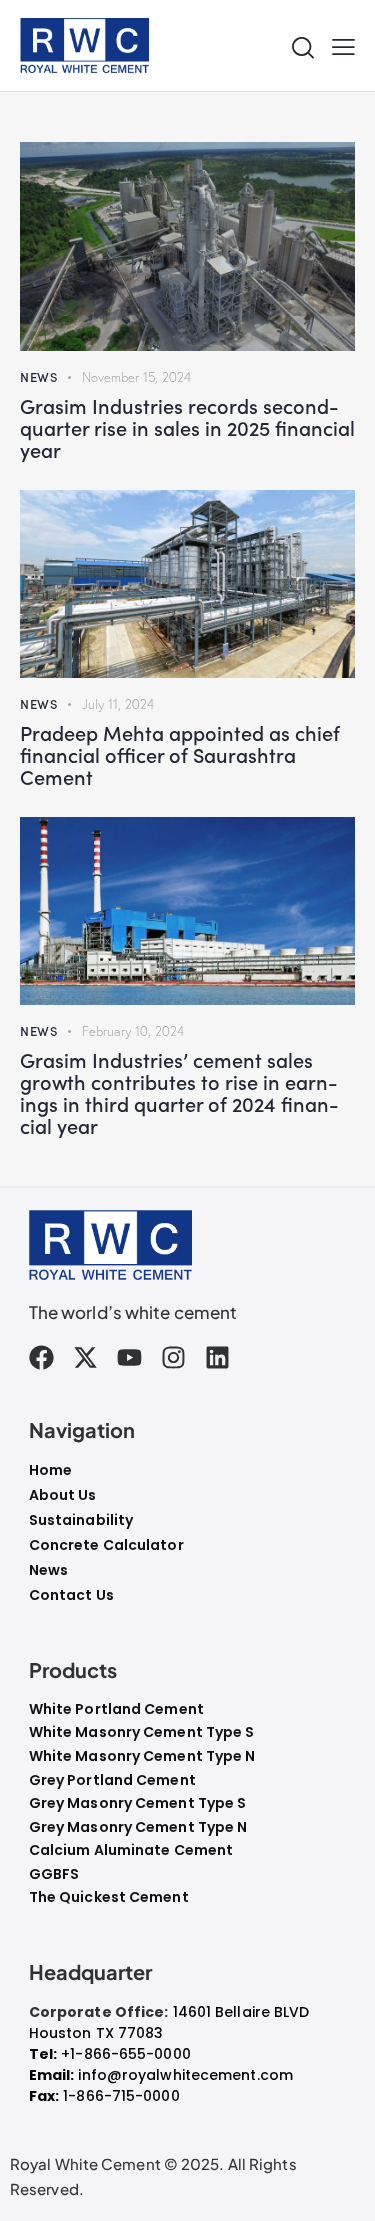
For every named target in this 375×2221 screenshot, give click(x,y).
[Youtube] (129, 1357)
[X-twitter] (85, 1357)
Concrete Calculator (106, 1545)
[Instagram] (173, 1357)
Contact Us (71, 1595)
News (38, 376)
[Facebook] (41, 1357)
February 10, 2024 (133, 1031)
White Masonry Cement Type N (142, 1756)
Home (50, 1470)
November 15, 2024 (136, 377)
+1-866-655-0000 (126, 2054)
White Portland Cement (116, 1709)
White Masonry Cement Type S (142, 1732)
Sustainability (81, 1520)
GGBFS (54, 1874)
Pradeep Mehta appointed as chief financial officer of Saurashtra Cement (180, 754)
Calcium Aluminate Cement (131, 1850)
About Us (63, 1495)
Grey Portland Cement (112, 1780)
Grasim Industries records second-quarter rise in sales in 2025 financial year (187, 427)
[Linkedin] (217, 1357)
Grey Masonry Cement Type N (138, 1827)
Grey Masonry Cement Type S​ (138, 1803)
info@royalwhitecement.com (185, 2075)
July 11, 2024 (118, 704)
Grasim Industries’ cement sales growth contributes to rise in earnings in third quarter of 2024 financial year (179, 1092)
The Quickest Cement (109, 1897)
